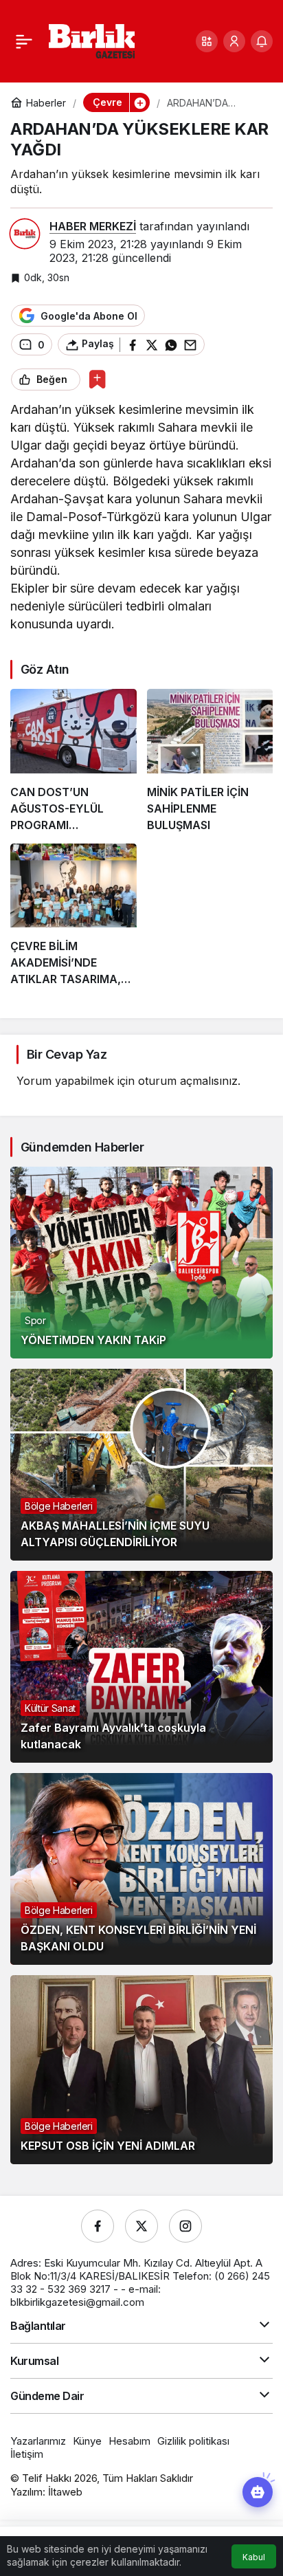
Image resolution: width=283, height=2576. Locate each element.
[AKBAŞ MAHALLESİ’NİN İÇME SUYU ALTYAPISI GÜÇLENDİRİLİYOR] (141, 1465)
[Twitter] (141, 2226)
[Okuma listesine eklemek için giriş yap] (97, 379)
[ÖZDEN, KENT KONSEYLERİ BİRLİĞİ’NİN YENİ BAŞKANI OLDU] (141, 1869)
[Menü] (24, 41)
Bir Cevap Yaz (67, 1054)
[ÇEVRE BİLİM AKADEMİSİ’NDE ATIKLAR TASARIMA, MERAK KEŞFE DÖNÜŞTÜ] (73, 915)
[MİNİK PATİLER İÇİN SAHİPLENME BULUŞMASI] (210, 761)
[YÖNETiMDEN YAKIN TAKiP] (141, 1263)
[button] (207, 41)
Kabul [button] (254, 2557)
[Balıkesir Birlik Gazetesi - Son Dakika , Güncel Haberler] (92, 40)
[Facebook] (98, 2226)
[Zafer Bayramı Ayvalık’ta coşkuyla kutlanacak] (141, 1667)
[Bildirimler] (262, 41)
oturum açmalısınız (188, 1081)
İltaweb (65, 2492)
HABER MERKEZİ (93, 226)
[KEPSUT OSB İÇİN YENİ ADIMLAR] (141, 2070)
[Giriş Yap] (234, 41)
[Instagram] (185, 2226)
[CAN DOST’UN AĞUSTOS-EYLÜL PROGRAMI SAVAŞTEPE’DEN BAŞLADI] (73, 761)
